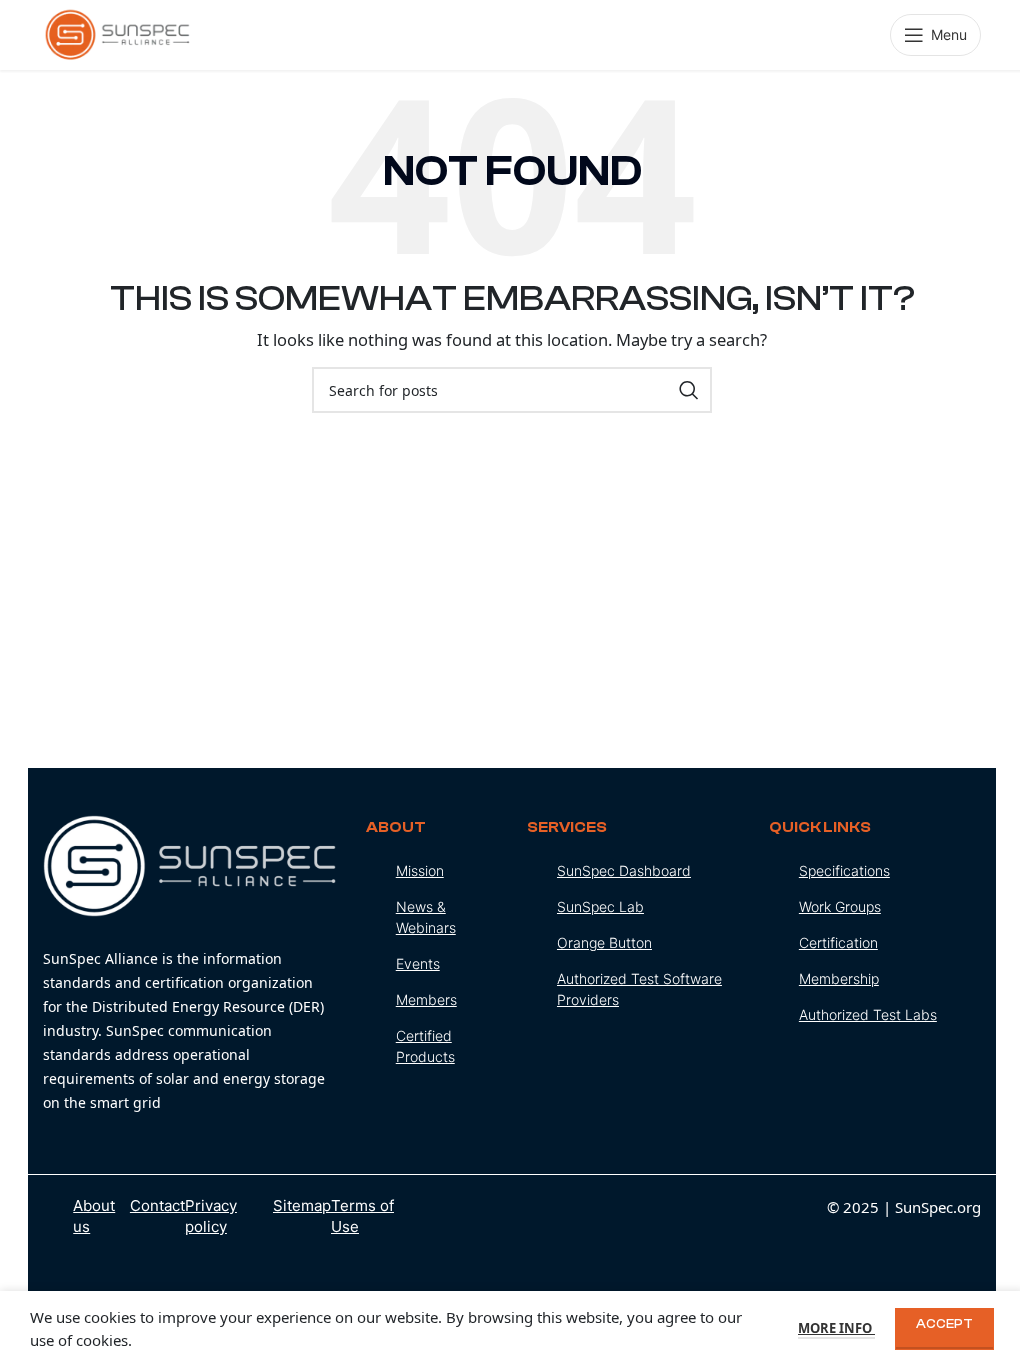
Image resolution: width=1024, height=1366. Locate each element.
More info (836, 1328)
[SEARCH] (689, 390)
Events (418, 963)
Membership (839, 978)
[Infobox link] (189, 965)
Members (426, 999)
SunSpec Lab (600, 906)
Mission (420, 870)
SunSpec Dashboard (624, 870)
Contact (157, 1205)
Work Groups (840, 906)
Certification (838, 942)
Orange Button (604, 942)
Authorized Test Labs (868, 1014)
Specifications (844, 870)
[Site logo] (118, 33)
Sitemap (302, 1205)
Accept (944, 1323)
